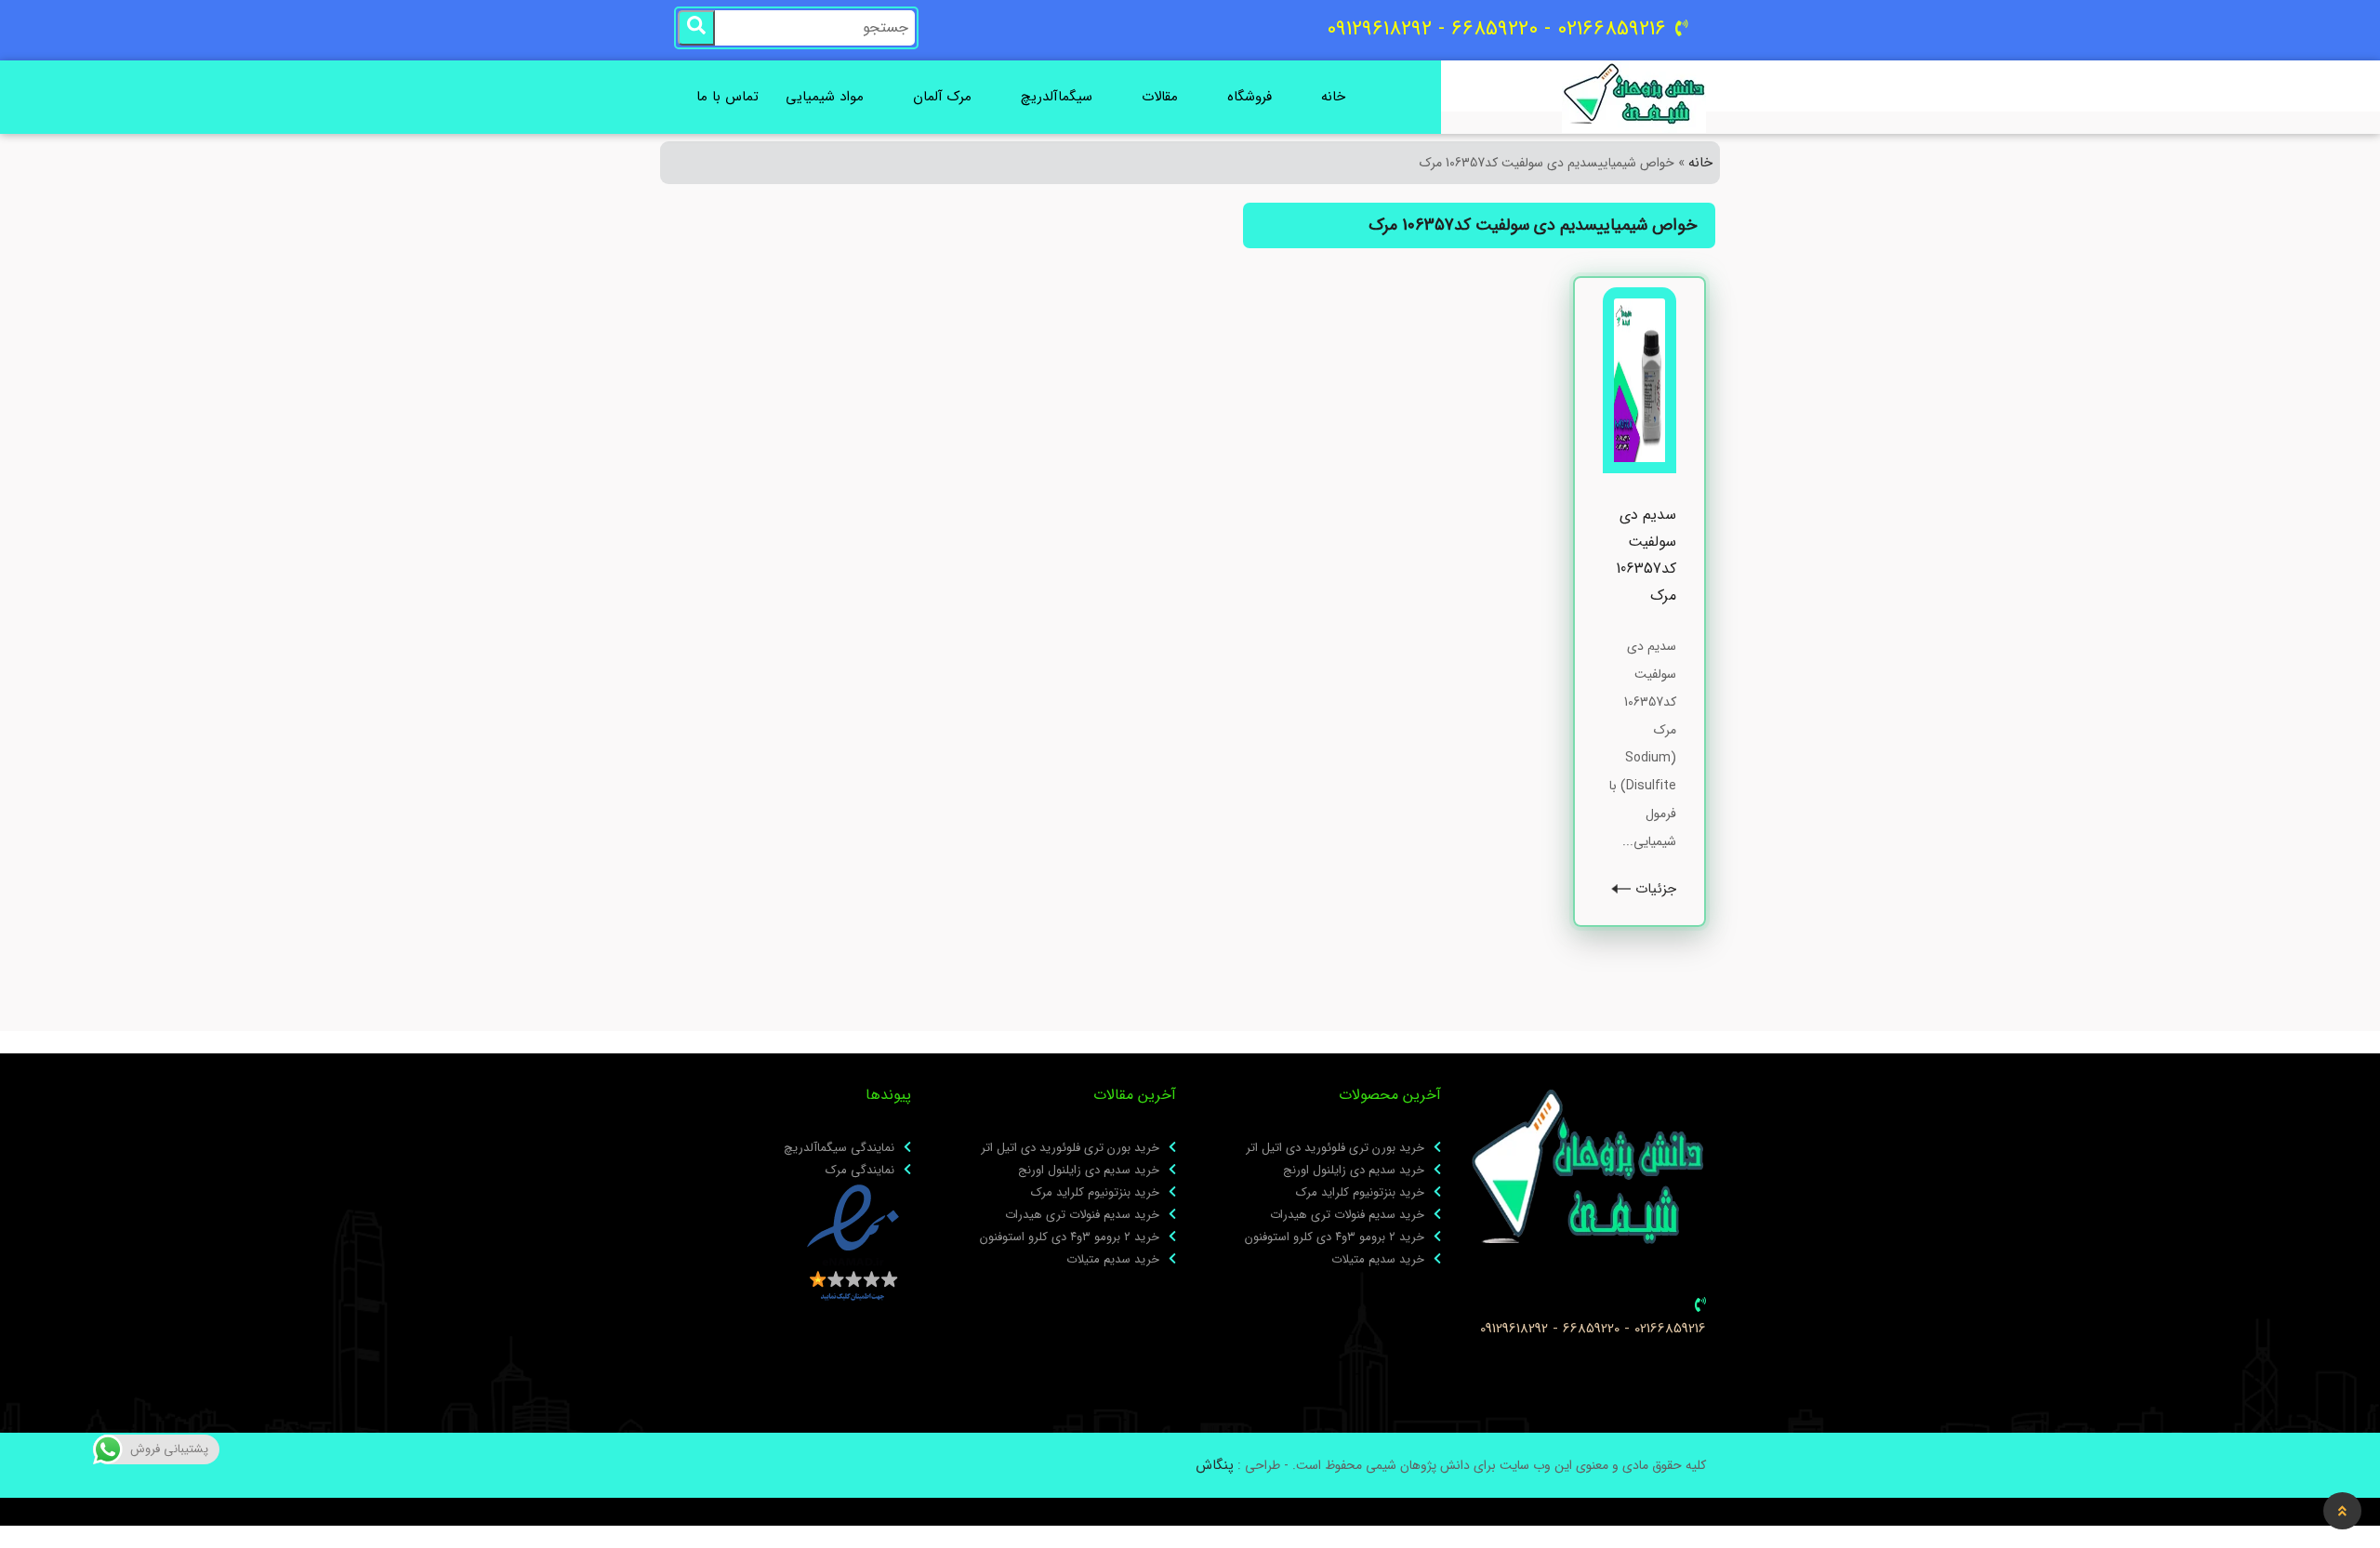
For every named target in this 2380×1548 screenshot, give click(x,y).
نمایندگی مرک (860, 1171)
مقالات (1160, 97)
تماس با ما (727, 97)
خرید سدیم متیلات (1378, 1260)
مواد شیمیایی (825, 97)
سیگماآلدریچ (1057, 97)
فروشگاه (1249, 97)
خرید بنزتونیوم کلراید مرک (1360, 1193)
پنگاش (1215, 1465)
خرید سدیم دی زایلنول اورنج (1354, 1171)
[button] (2342, 1511)
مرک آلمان (942, 97)
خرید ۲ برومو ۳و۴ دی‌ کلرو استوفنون (1335, 1237)
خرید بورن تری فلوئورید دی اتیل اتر (1335, 1148)
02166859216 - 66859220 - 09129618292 (1593, 1329)
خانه (1333, 97)
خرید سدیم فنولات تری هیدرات (1347, 1215)
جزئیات (1653, 889)
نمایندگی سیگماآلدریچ (839, 1148)
